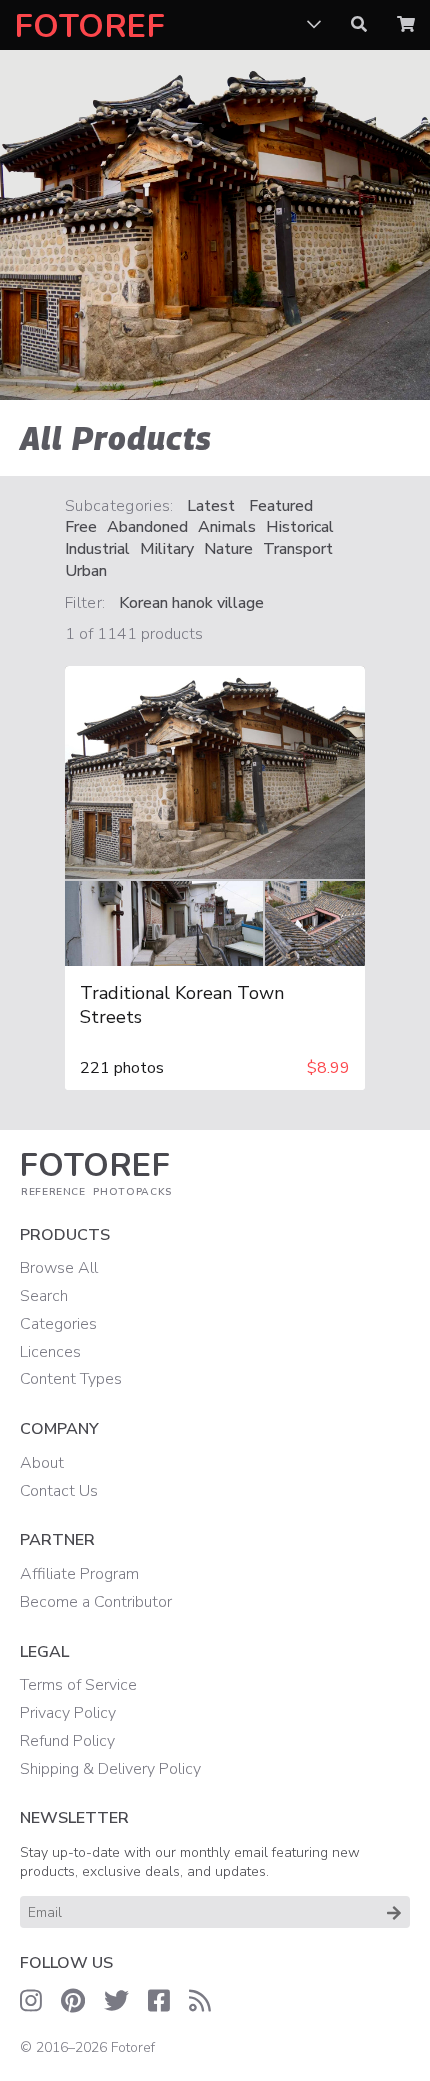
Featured (281, 506)
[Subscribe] (394, 1912)
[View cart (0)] (406, 25)
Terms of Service (78, 1685)
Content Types (71, 1379)
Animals (227, 527)
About (42, 1463)
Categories (58, 1324)
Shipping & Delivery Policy (110, 1769)
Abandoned (147, 527)
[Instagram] (31, 2001)
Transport (298, 549)
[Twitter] (116, 2001)
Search (44, 1296)
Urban (86, 571)
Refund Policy (67, 1741)
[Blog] (200, 2001)
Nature (228, 549)
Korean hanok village (191, 603)
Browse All (59, 1268)
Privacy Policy (68, 1713)
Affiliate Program (79, 1574)
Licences (50, 1352)
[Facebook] (159, 2001)
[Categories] (314, 25)
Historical (300, 527)
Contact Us (59, 1491)
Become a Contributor (96, 1602)
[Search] (359, 25)
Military (167, 549)
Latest (211, 506)
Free (81, 527)
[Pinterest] (73, 2001)
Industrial (97, 549)
